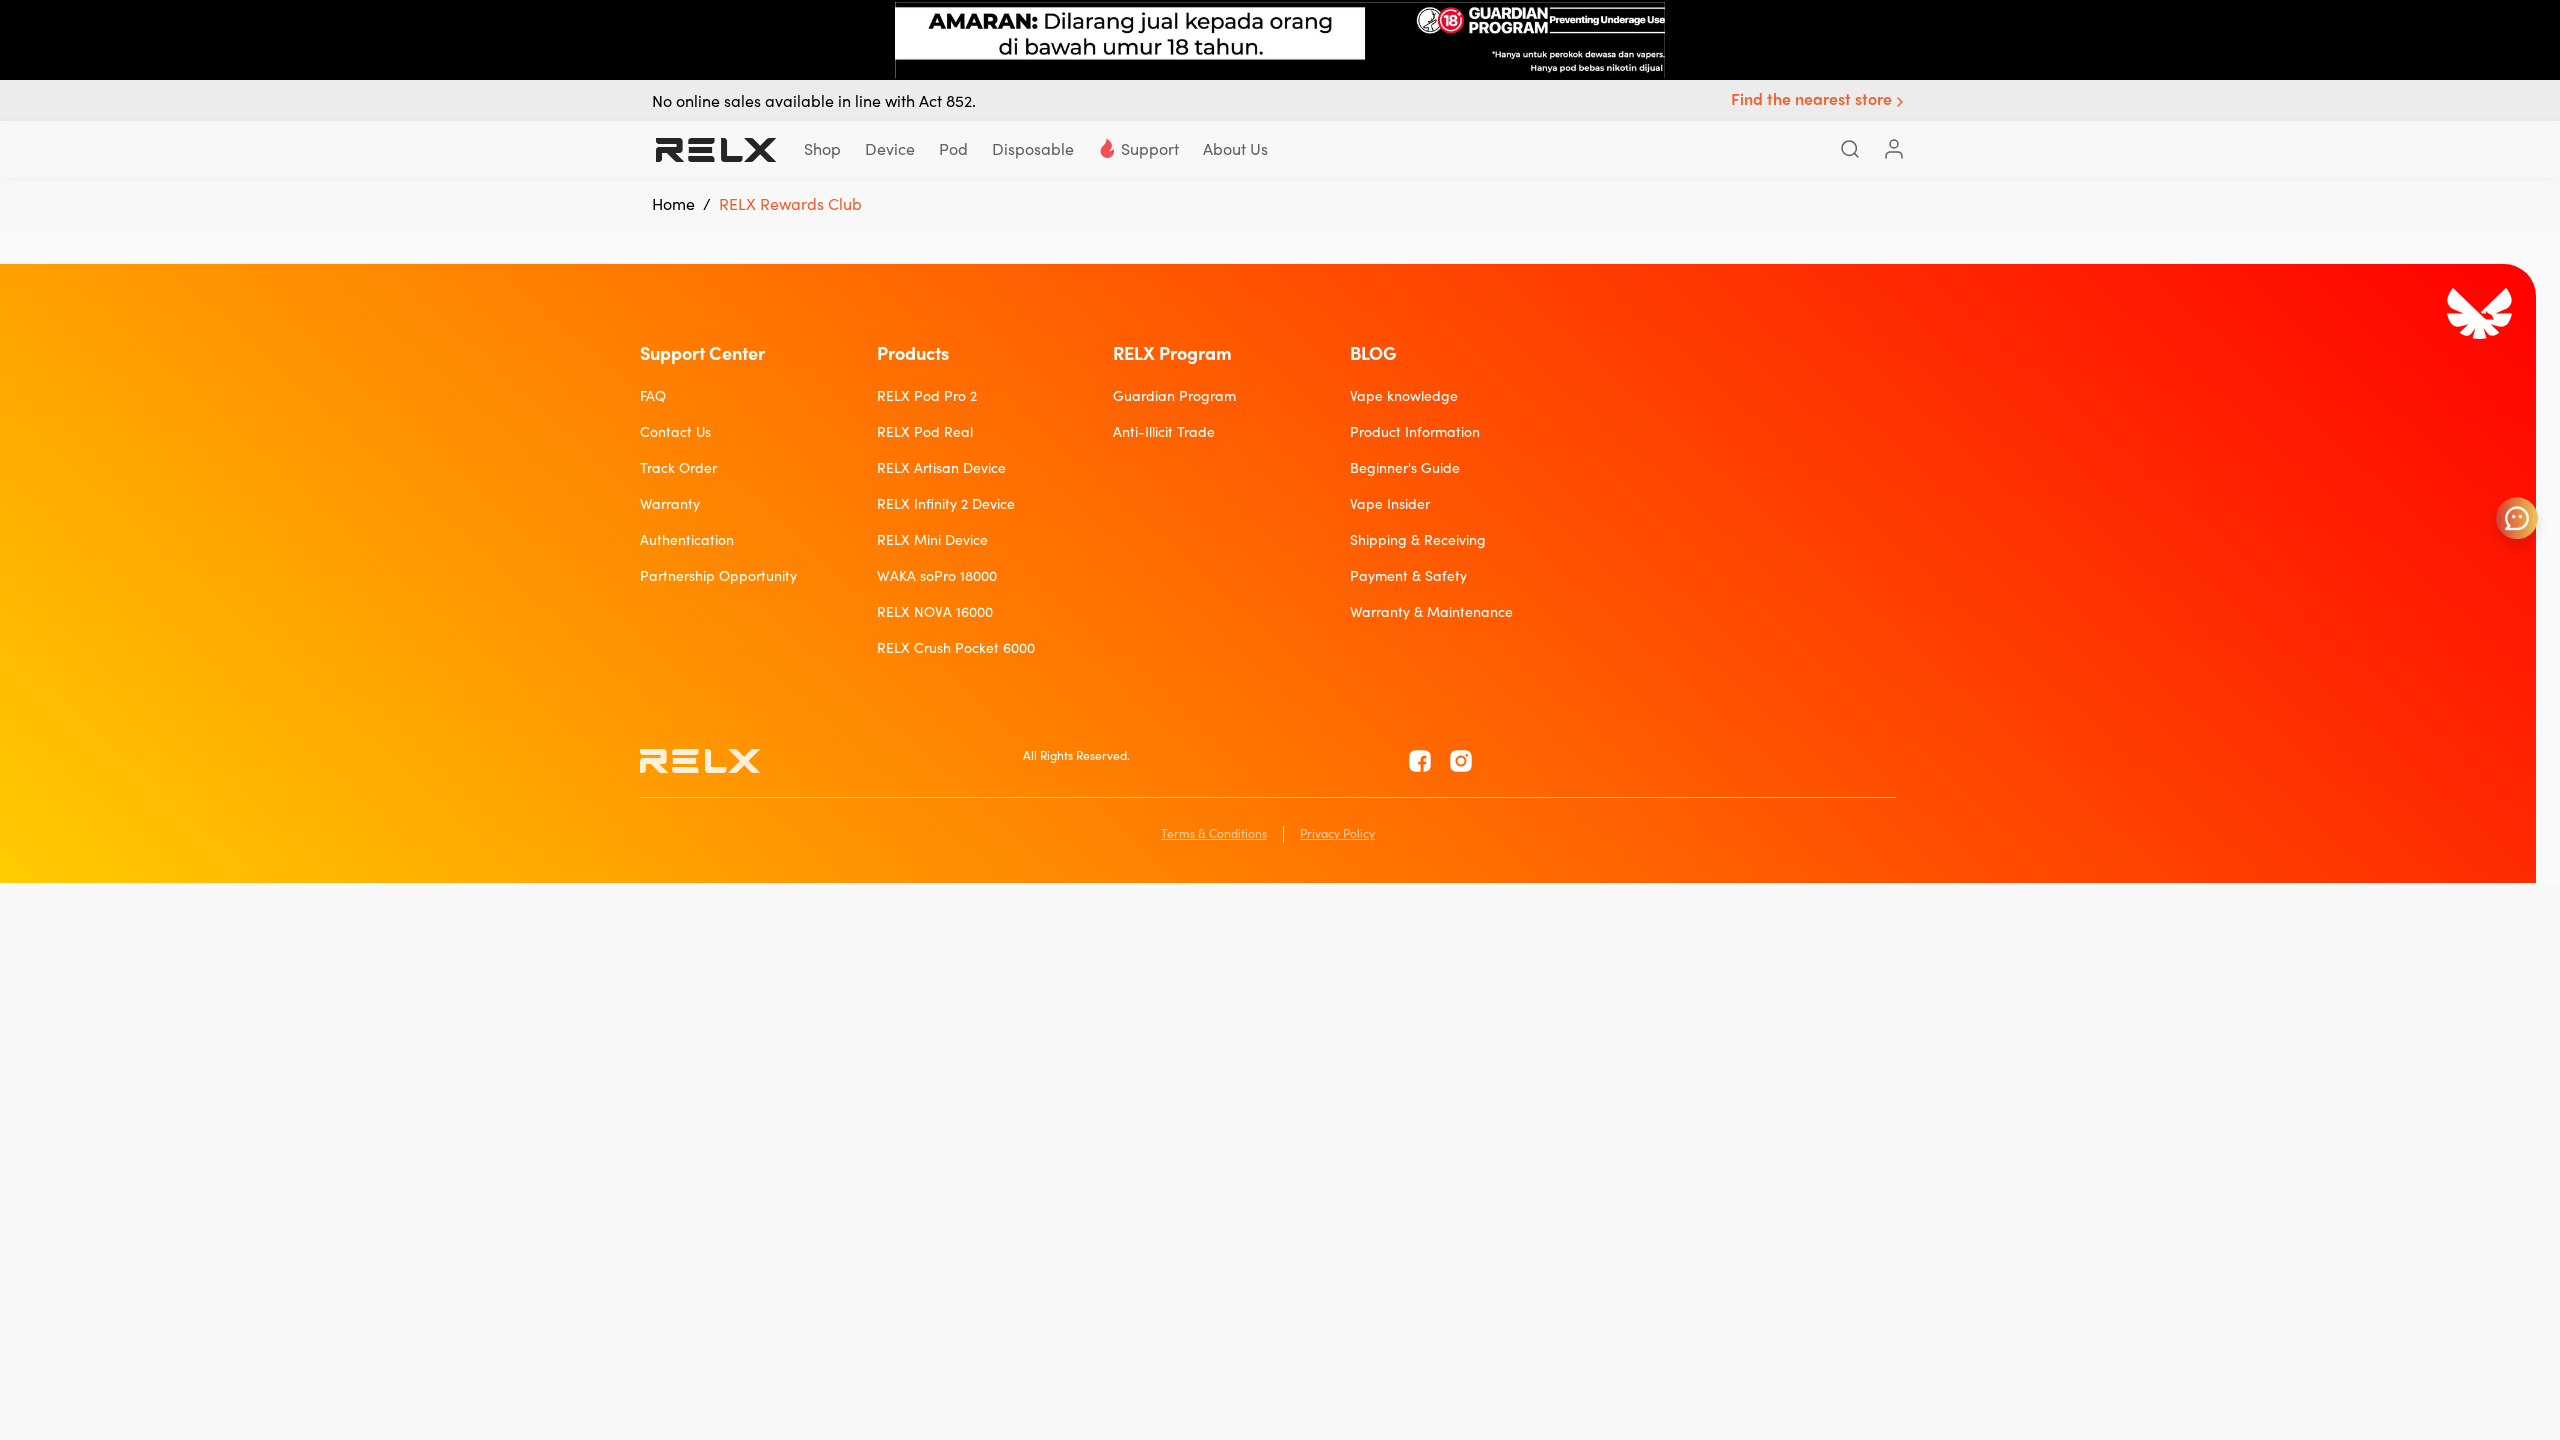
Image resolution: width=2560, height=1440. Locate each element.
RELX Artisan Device (941, 468)
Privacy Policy (1337, 833)
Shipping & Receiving (1418, 540)
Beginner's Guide (1405, 468)
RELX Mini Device (932, 540)
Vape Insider (1390, 504)
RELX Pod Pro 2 (927, 396)
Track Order (678, 468)
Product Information (1415, 432)
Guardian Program (1174, 396)
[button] (1819, 101)
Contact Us (675, 432)
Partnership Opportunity (718, 576)
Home (673, 204)
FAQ (653, 396)
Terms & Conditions (1214, 833)
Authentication (687, 540)
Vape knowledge (1404, 396)
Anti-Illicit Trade (1164, 432)
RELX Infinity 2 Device (946, 504)
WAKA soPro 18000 (937, 576)
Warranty (670, 504)
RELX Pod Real (925, 432)
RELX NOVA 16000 (935, 612)
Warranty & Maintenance (1431, 612)
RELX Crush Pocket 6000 (956, 648)
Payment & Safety (1408, 576)
